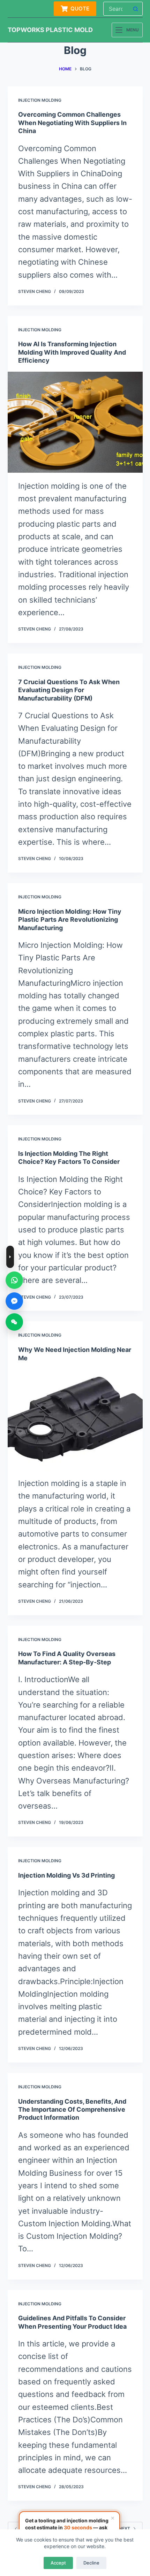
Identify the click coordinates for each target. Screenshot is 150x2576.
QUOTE (80, 9)
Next (125, 2528)
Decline (91, 2563)
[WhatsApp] (14, 1280)
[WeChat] (14, 1322)
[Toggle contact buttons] (10, 1257)
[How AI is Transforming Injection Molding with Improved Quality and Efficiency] (75, 422)
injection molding (40, 100)
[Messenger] (14, 1301)
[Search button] (136, 9)
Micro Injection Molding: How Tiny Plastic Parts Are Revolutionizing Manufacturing (70, 920)
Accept (58, 2563)
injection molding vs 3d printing (66, 1875)
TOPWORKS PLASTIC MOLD (50, 30)
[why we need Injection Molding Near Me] (75, 1419)
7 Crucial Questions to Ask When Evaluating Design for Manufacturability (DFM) (69, 690)
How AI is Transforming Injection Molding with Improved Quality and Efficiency (72, 352)
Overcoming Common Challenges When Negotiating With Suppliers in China (72, 123)
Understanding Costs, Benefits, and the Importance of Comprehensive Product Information (72, 2110)
